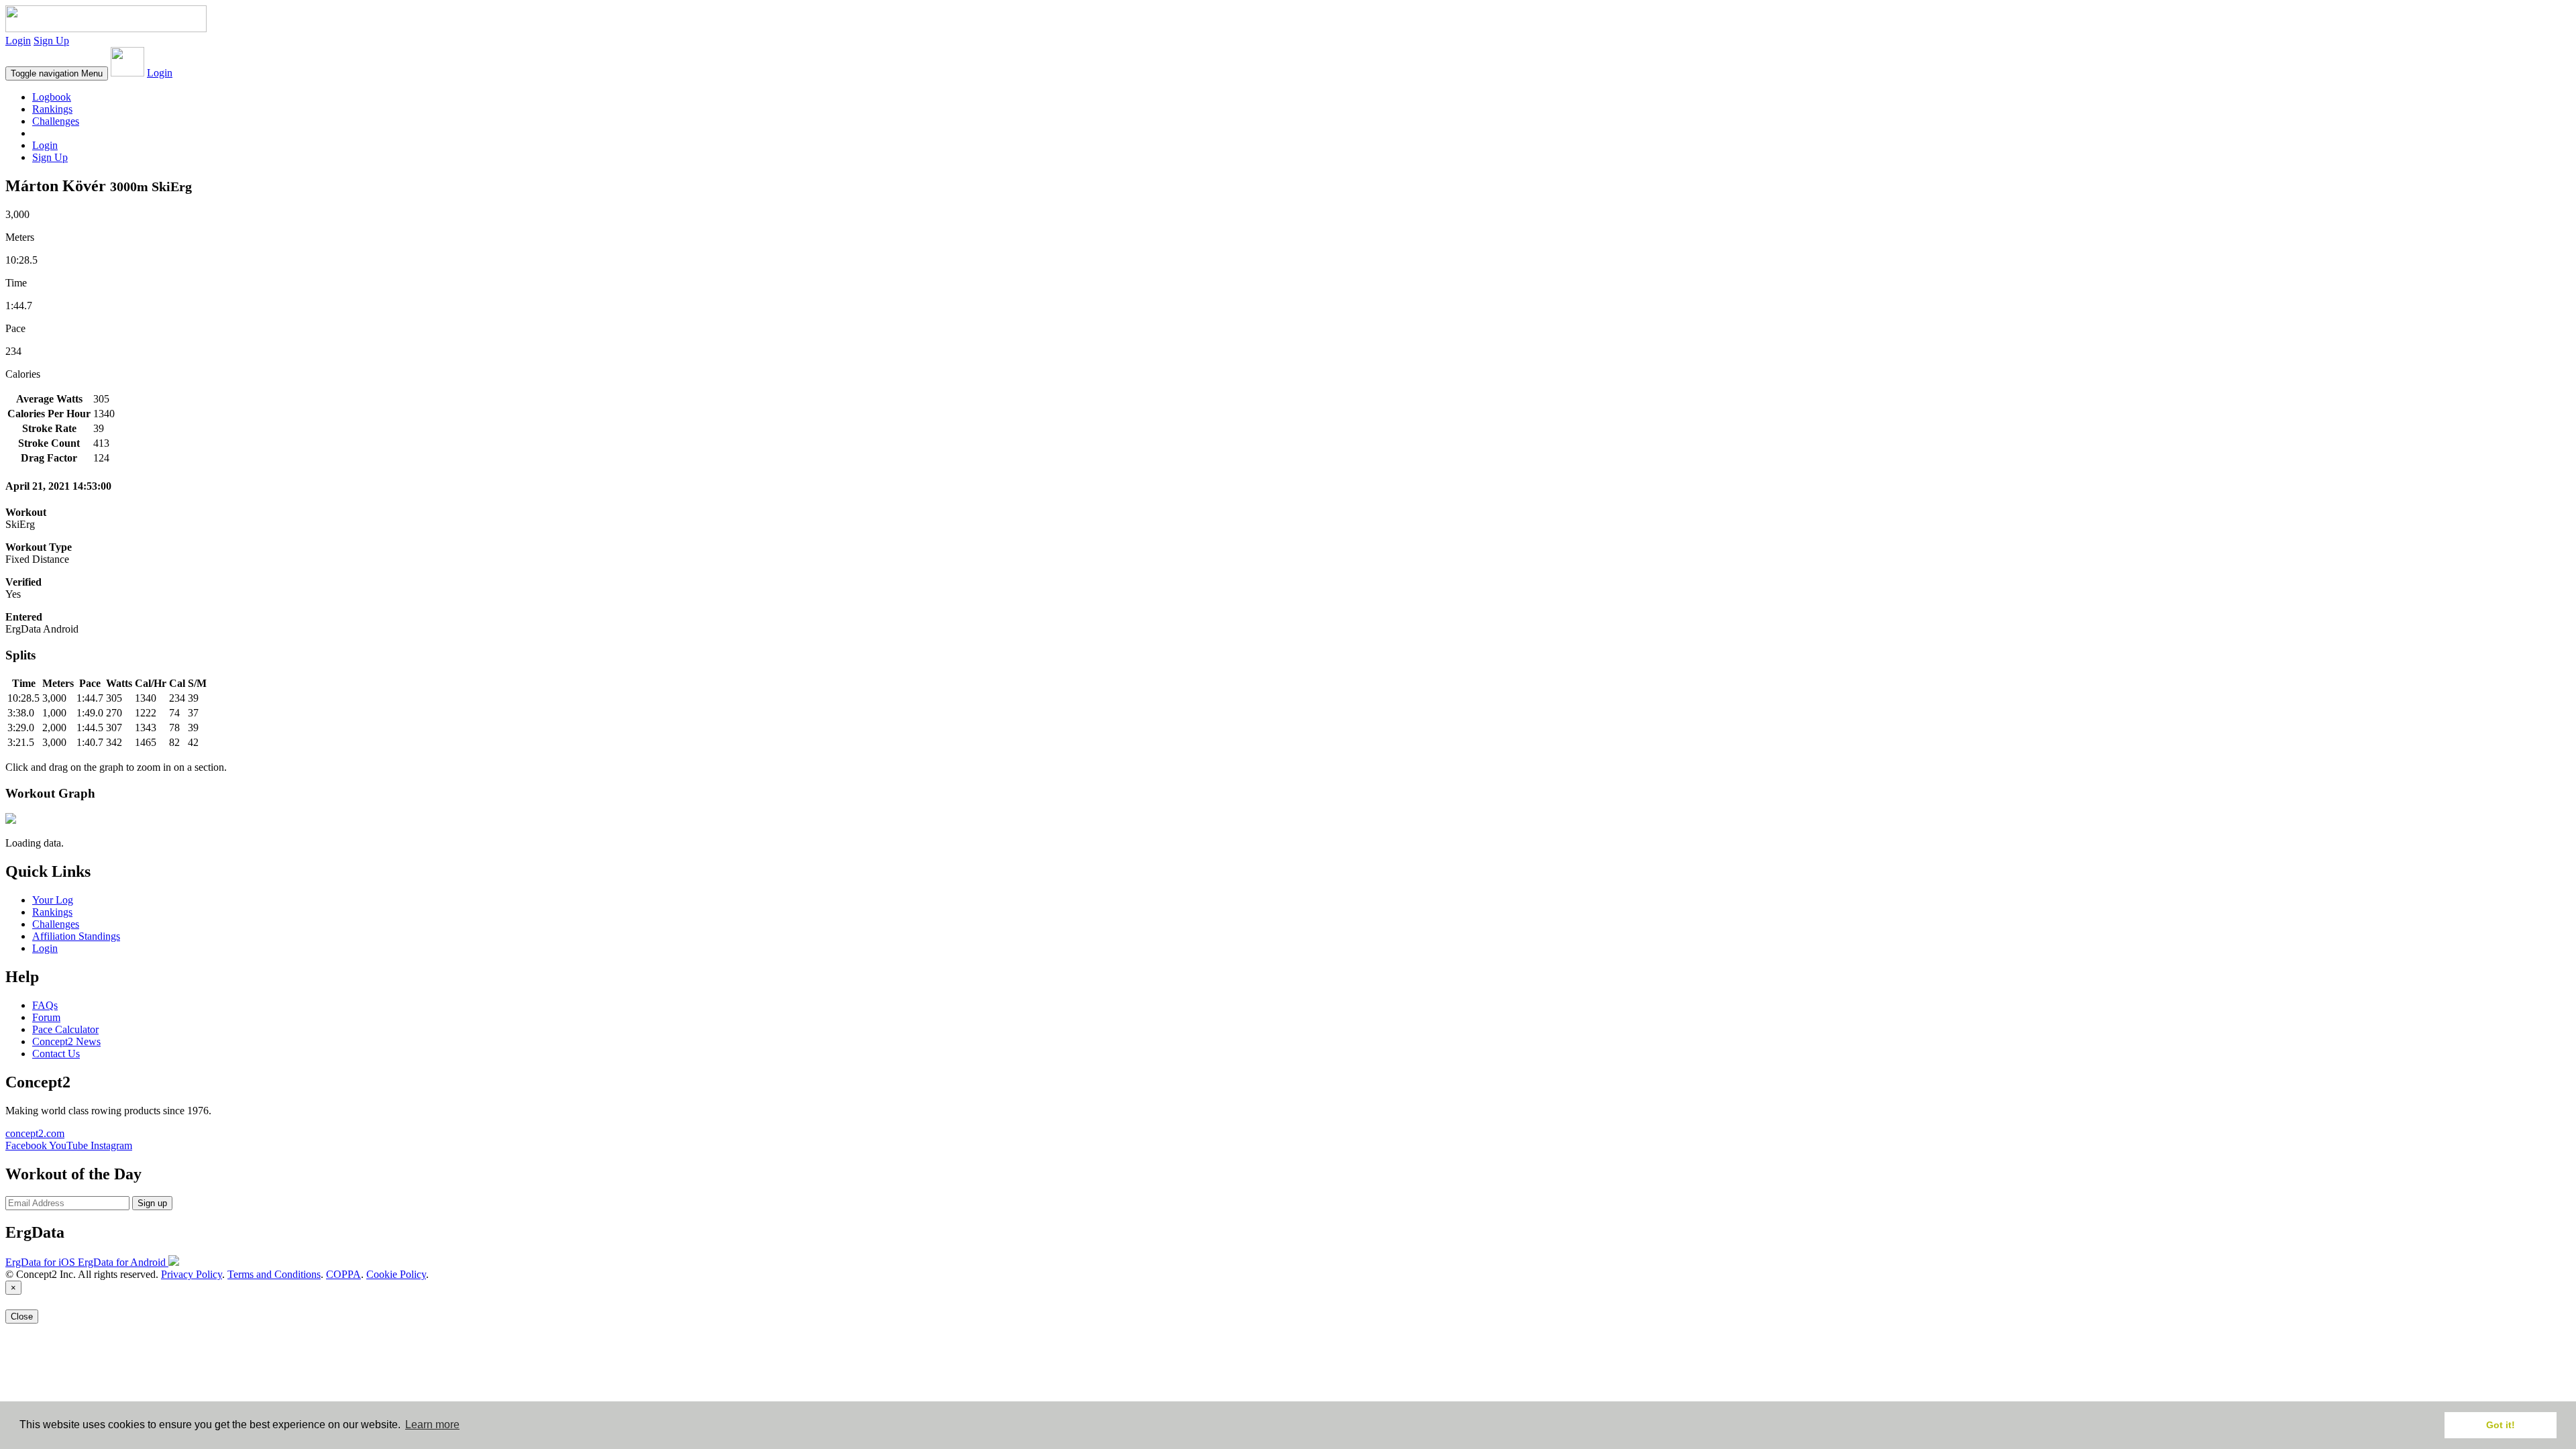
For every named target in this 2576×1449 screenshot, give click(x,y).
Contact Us (56, 1054)
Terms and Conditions (274, 1274)
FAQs (45, 1005)
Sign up (152, 1203)
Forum (46, 1017)
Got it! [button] (2501, 1425)
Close (22, 1317)
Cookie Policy (396, 1274)
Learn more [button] (432, 1425)
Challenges (56, 121)
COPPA (343, 1274)
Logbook (52, 97)
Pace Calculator (65, 1029)
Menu (57, 73)
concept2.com (35, 1133)
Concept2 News (66, 1041)
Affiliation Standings (76, 936)
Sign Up (51, 41)
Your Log (53, 900)
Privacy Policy (192, 1274)
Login (18, 41)
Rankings (52, 109)
